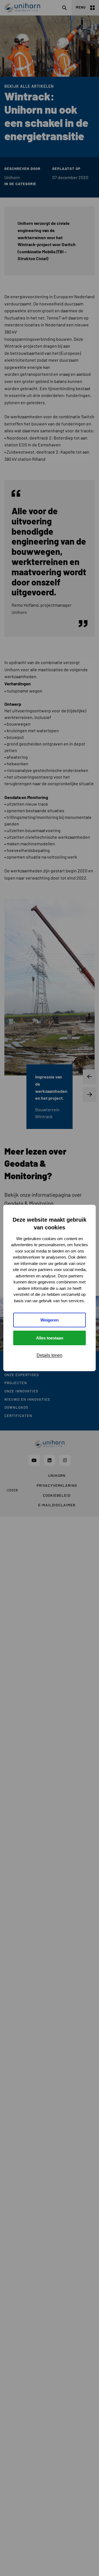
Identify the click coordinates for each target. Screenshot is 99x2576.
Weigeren (50, 1320)
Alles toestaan (50, 1338)
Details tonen (50, 1355)
